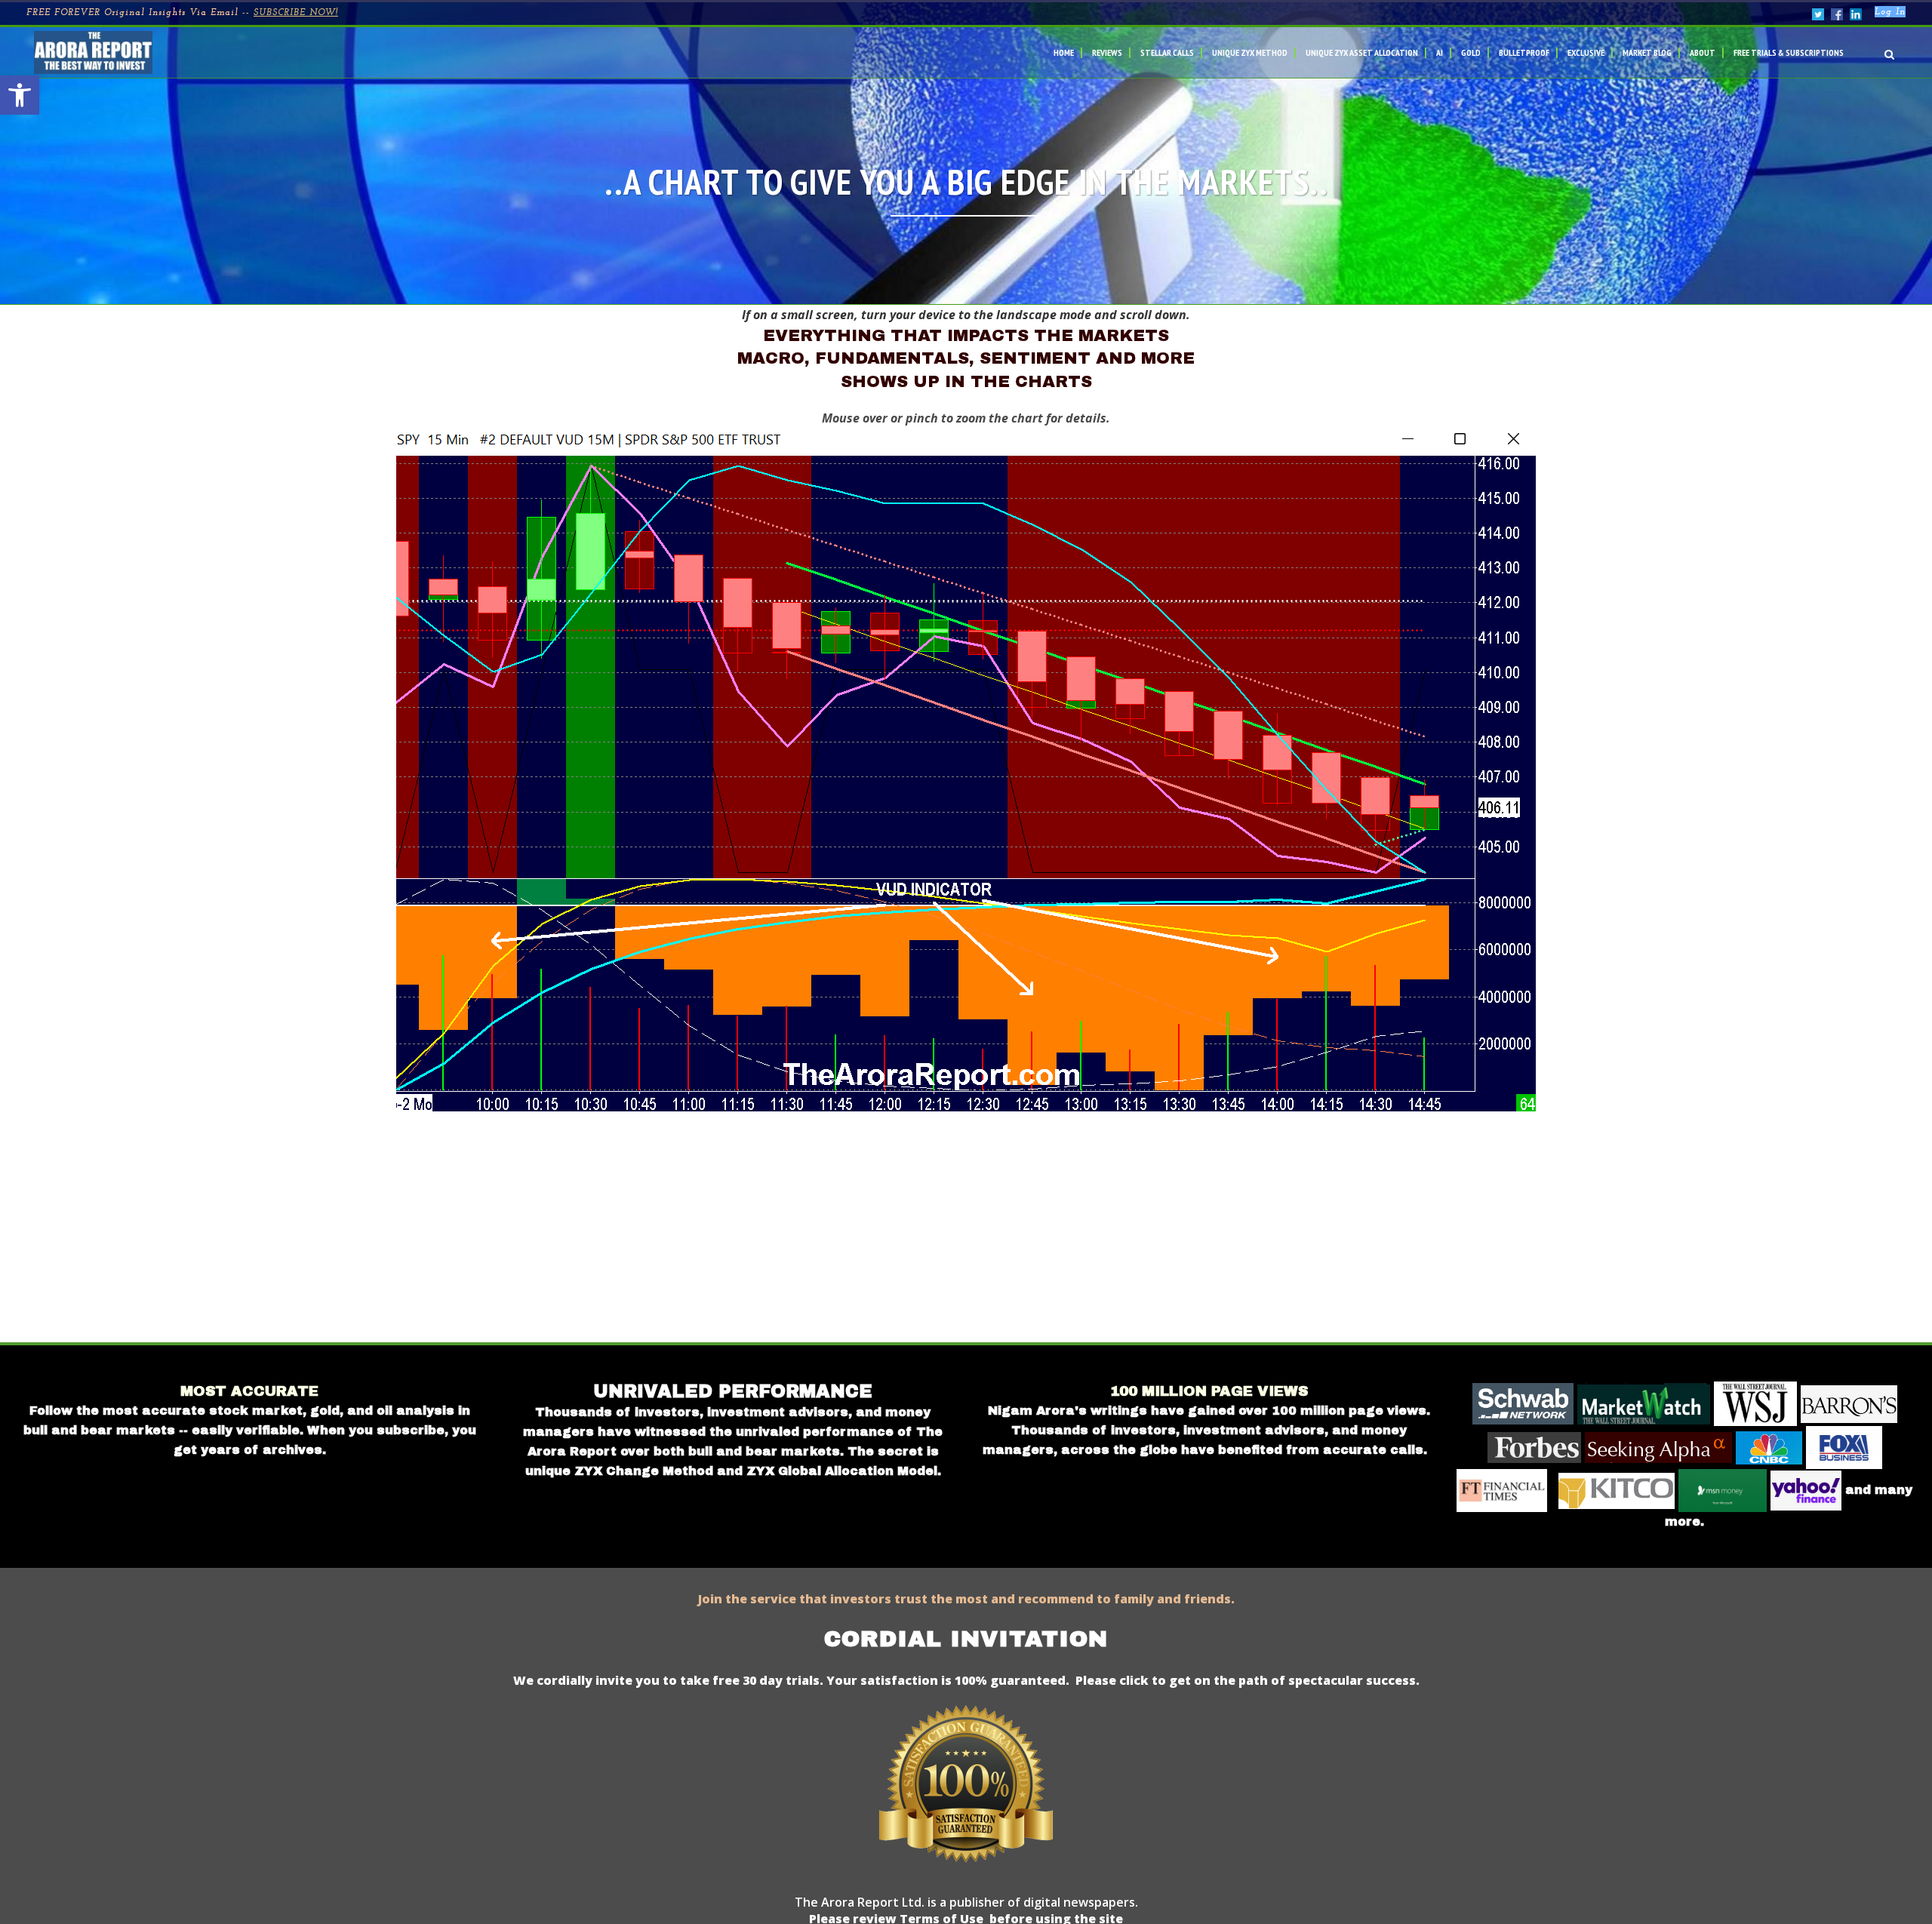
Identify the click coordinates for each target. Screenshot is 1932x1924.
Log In (1890, 12)
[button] (20, 95)
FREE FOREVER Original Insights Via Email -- (182, 13)
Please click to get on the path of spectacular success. (1247, 1680)
